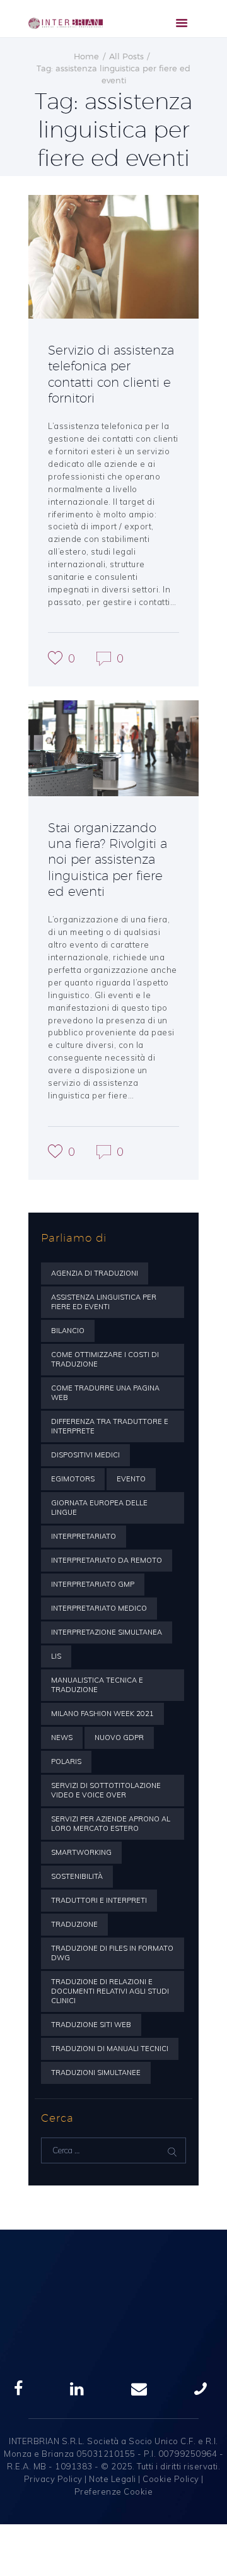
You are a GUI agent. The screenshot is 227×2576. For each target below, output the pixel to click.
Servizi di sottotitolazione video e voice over (106, 1790)
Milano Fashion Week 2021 (102, 1714)
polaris (66, 1761)
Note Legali (113, 2479)
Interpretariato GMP (93, 1584)
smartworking (81, 1852)
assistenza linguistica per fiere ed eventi (104, 1302)
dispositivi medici (85, 1455)
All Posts (126, 56)
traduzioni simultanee (96, 2073)
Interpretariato (84, 1536)
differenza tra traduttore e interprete (110, 1426)
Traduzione (74, 1924)
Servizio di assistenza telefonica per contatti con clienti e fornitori (111, 374)
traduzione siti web (91, 2025)
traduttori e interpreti (99, 1900)
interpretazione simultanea (107, 1632)
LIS (56, 1656)
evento (131, 1479)
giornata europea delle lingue (99, 1508)
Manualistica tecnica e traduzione (97, 1685)
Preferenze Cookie (114, 2491)
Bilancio (68, 1331)
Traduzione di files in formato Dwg (112, 1953)
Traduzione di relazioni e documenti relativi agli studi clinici (110, 1991)
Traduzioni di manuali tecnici (110, 2049)
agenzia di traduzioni (95, 1273)
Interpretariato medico (99, 1608)
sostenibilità (77, 1876)
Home (86, 56)
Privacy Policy (53, 2479)
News (62, 1738)
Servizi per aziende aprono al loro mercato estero (111, 1824)
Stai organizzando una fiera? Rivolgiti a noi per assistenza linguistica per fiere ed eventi (108, 859)
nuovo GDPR (119, 1738)
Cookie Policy (171, 2479)
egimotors (73, 1479)
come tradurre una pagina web (105, 1393)
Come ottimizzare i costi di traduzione (105, 1359)
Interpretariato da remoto (107, 1560)
